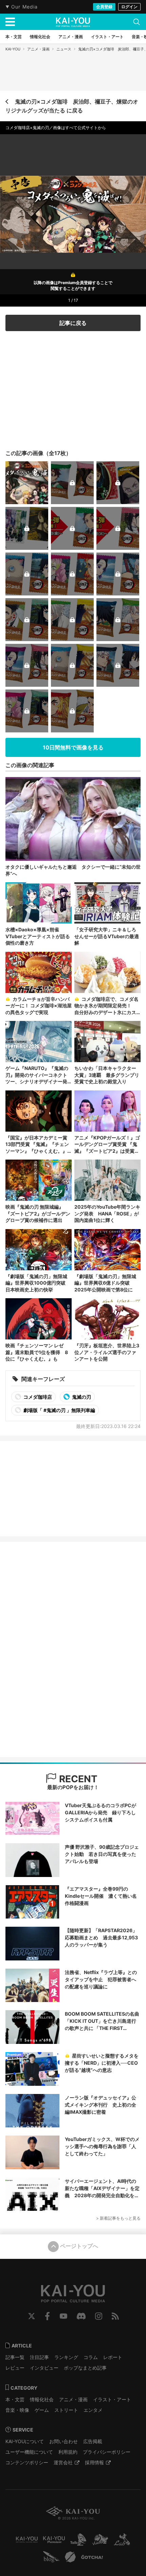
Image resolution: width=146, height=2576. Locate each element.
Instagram (99, 2316)
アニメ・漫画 (38, 49)
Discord (81, 2316)
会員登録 (104, 7)
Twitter (32, 2316)
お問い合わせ (63, 2441)
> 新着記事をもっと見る (118, 2218)
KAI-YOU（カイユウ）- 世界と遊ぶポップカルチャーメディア (73, 22)
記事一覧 (15, 2357)
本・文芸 (15, 2399)
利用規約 (68, 2452)
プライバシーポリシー (107, 2452)
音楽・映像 (17, 2410)
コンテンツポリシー (27, 2462)
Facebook (47, 2316)
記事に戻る (73, 323)
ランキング (66, 2357)
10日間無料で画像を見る (73, 747)
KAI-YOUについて (25, 2441)
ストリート (66, 2410)
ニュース (64, 49)
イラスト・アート (112, 2399)
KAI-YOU (13, 49)
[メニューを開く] (10, 22)
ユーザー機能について (29, 2452)
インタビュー (44, 2368)
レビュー (15, 2368)
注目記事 (39, 2357)
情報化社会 (42, 2399)
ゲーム (42, 2410)
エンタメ (93, 2410)
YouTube (63, 2316)
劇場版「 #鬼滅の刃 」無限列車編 (59, 1410)
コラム (91, 2357)
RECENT (77, 1779)
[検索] (136, 22)
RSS (115, 2316)
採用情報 (94, 2462)
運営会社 (63, 2462)
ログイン (129, 7)
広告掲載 (93, 2441)
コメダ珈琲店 (37, 1397)
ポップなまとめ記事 (85, 2368)
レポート (113, 2357)
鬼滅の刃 (81, 1397)
